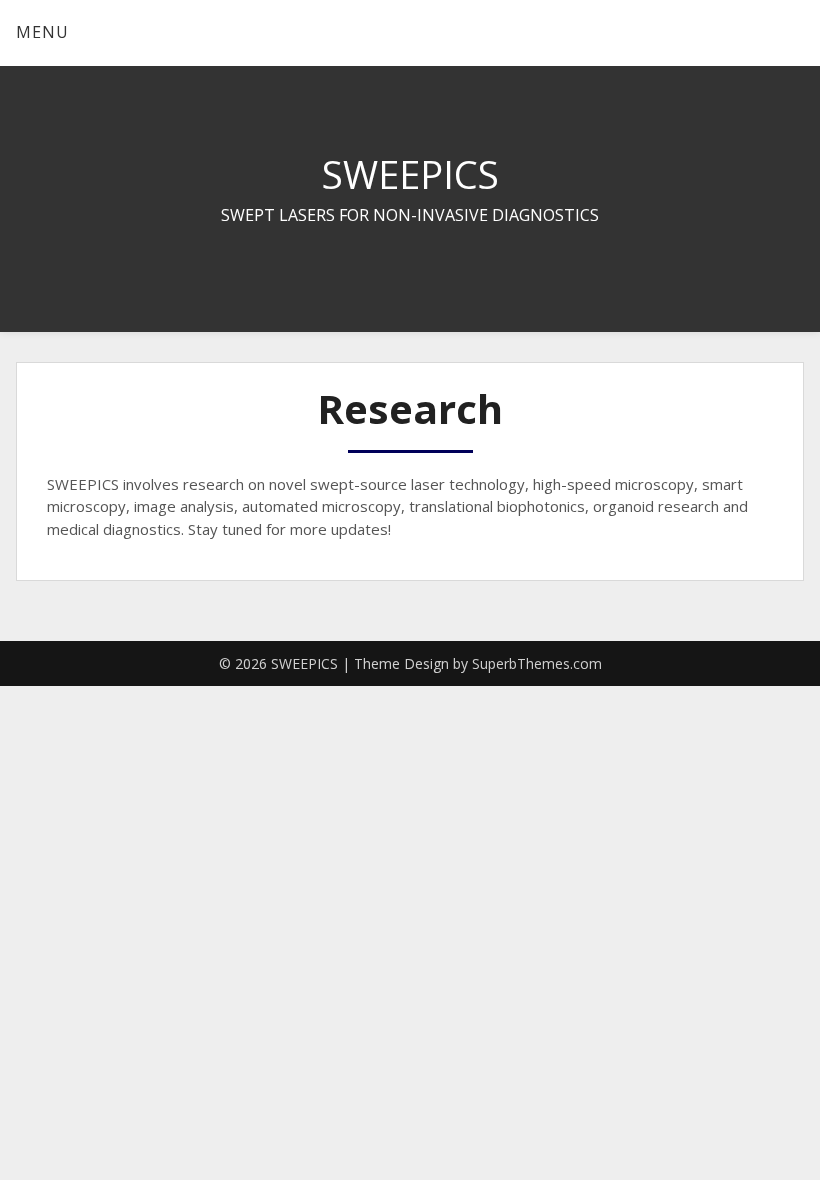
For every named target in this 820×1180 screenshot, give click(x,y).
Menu (42, 32)
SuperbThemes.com (537, 663)
